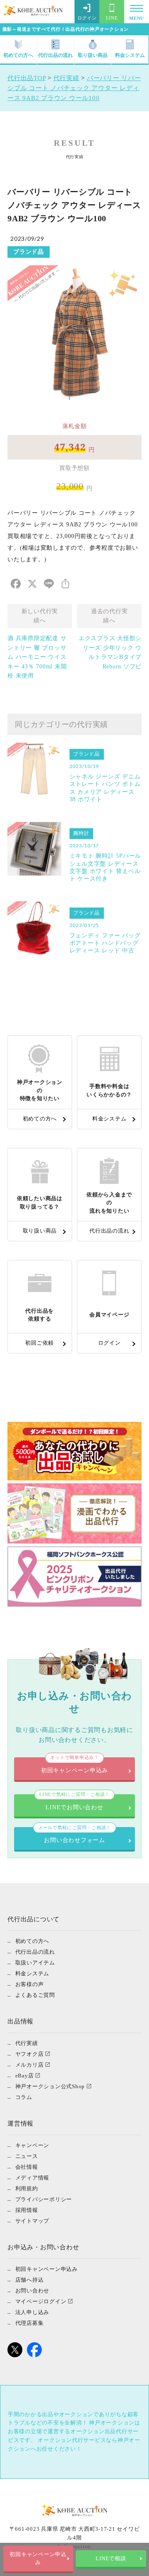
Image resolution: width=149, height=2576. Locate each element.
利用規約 (27, 2188)
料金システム (130, 55)
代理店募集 (30, 2323)
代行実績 (27, 2043)
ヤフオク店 (30, 2054)
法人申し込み (32, 2312)
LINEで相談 (111, 2559)
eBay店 (25, 2076)
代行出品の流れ (55, 55)
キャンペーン (32, 2145)
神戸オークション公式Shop (50, 2086)
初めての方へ (18, 55)
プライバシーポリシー (44, 2199)
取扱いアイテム (35, 1963)
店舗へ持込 (30, 2280)
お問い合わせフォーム (74, 1835)
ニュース (27, 2156)
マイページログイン (41, 2301)
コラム (24, 2097)
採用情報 (27, 2210)
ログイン (87, 18)
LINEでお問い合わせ (74, 1802)
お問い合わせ (32, 2291)
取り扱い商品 (93, 55)
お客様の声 (30, 1984)
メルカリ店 (30, 2065)
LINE (112, 18)
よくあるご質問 (35, 1995)
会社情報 (27, 2167)
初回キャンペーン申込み (38, 2559)
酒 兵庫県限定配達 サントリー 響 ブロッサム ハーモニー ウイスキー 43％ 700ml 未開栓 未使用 (37, 657)
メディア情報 (32, 2178)
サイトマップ (32, 2221)
